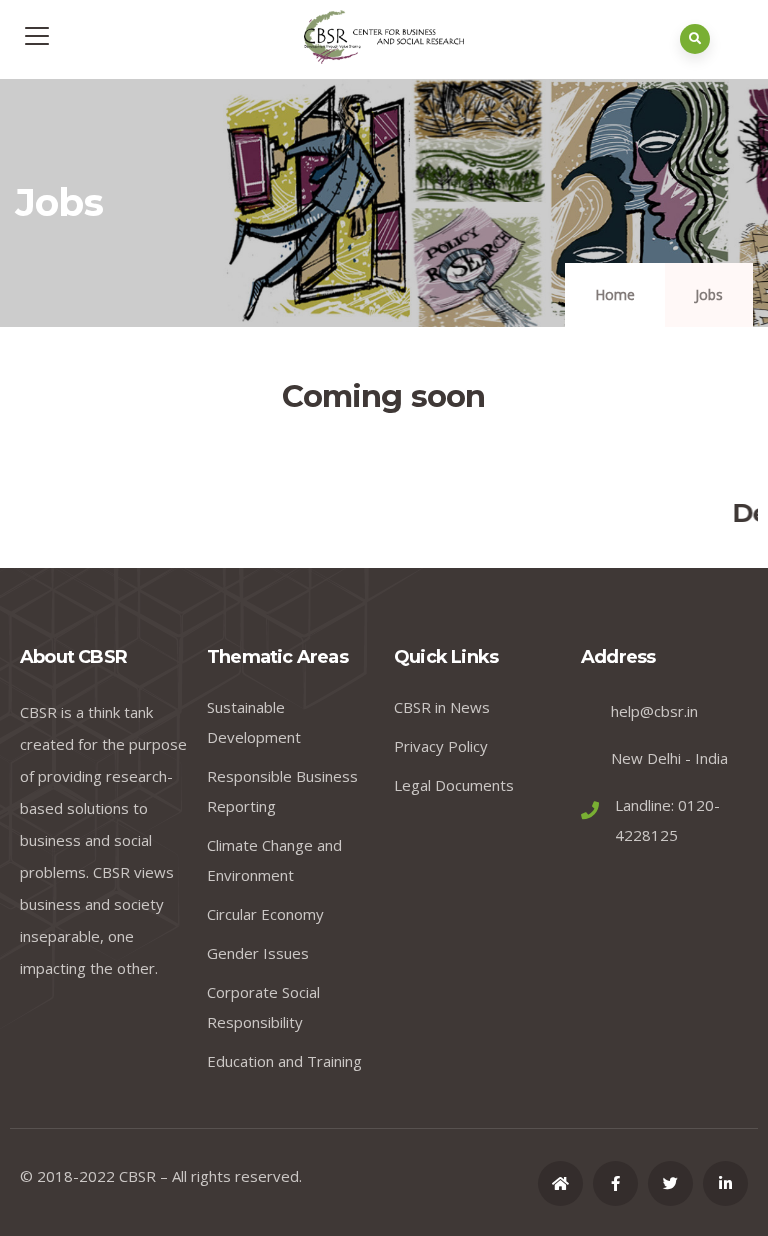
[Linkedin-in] (725, 1183)
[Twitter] (670, 1183)
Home (615, 294)
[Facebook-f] (615, 1183)
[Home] (560, 1183)
